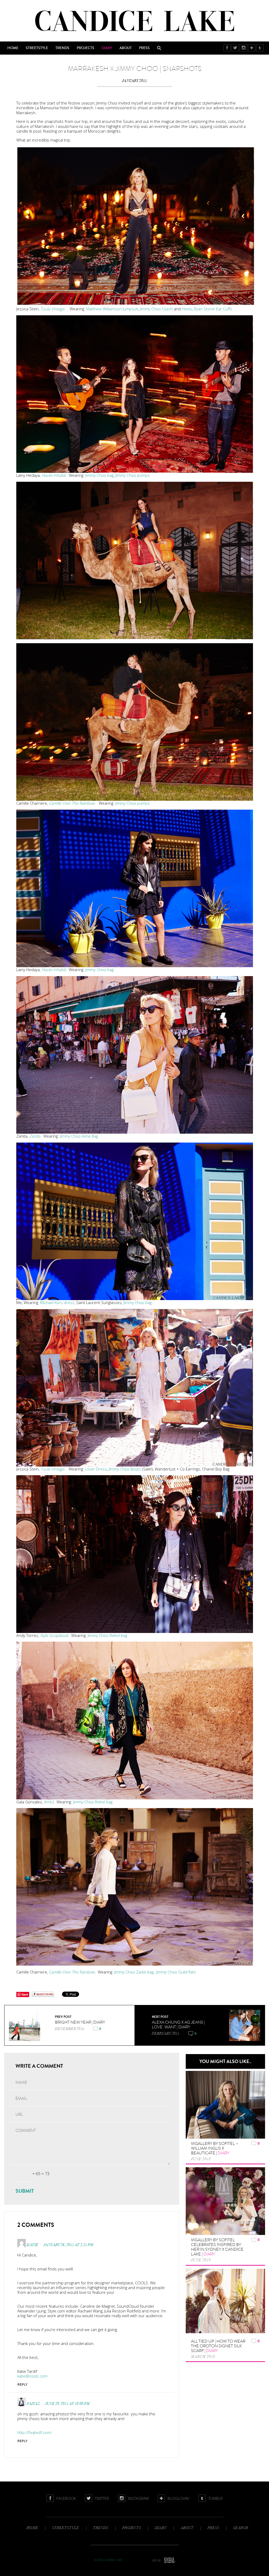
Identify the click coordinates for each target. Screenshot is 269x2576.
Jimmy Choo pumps (133, 475)
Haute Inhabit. (54, 475)
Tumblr (260, 48)
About (126, 48)
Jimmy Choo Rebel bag (107, 1635)
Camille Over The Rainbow (72, 803)
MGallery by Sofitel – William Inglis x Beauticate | (215, 2148)
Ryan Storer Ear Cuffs (213, 309)
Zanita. (35, 1136)
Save (25, 1994)
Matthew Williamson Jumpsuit (112, 309)
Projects (86, 48)
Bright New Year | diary (80, 2022)
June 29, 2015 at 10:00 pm (67, 2404)
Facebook (227, 48)
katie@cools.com (32, 2376)
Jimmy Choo (150, 309)
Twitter (236, 48)
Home (13, 48)
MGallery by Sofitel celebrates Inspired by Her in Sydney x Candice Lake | (217, 2247)
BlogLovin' (252, 48)
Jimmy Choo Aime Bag (79, 1136)
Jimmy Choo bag (99, 475)
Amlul (48, 1802)
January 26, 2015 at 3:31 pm (68, 2245)
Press (144, 48)
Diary (107, 48)
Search (159, 48)
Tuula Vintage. (53, 309)
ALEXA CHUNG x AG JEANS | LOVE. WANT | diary (178, 2025)
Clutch (167, 309)
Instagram (244, 48)
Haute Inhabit (54, 970)
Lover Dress (96, 1469)
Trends (62, 48)
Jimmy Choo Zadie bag (134, 1972)
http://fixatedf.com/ (35, 2432)
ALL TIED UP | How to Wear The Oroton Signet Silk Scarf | (218, 2346)
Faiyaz (33, 2404)
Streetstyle (37, 48)
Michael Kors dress (57, 1302)
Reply (22, 2384)
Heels (187, 309)
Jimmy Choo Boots (125, 1469)
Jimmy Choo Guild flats (176, 1972)
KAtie (33, 2245)
